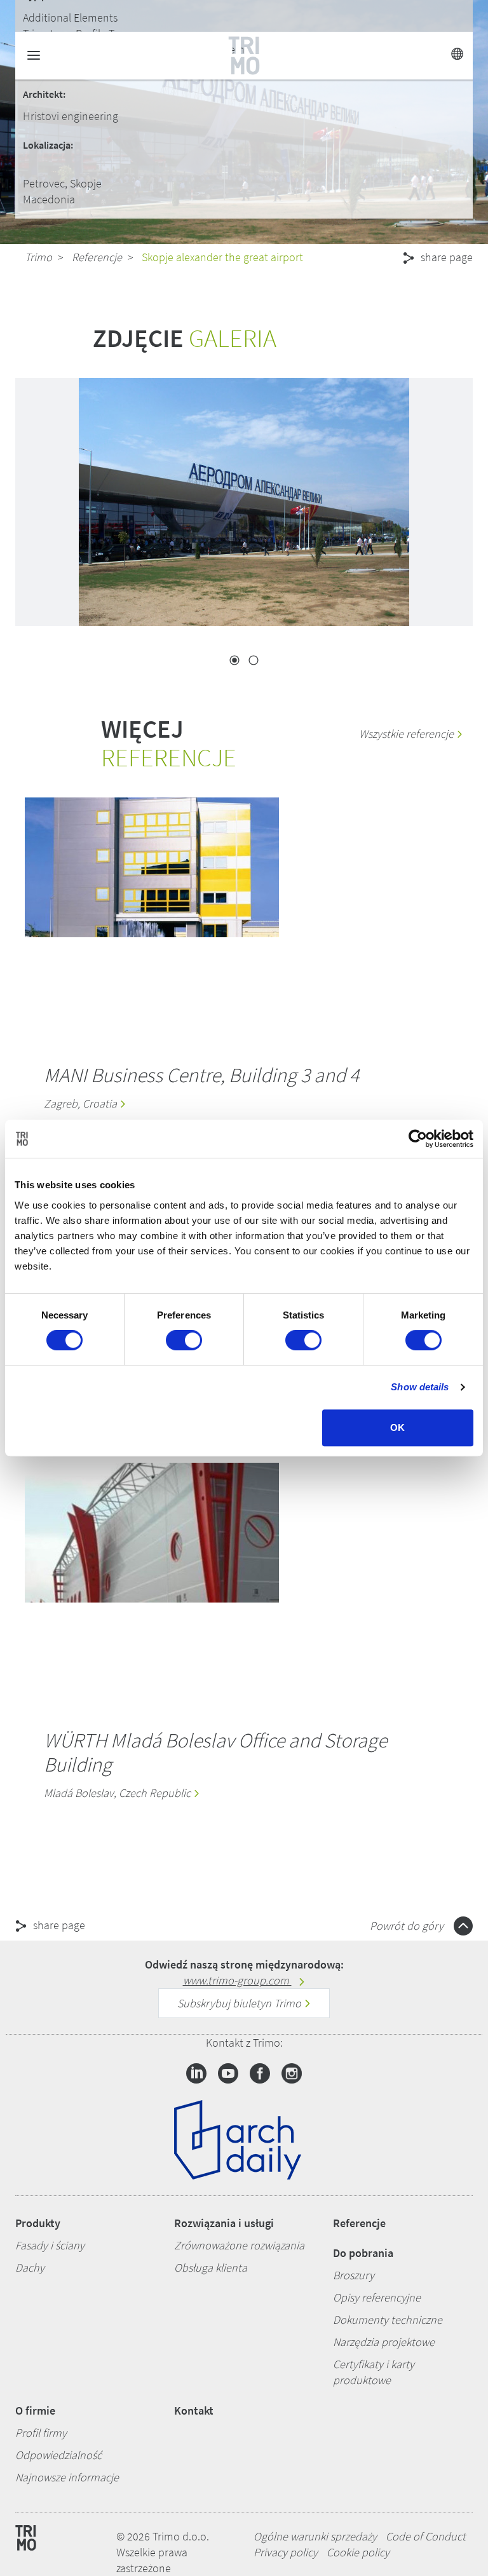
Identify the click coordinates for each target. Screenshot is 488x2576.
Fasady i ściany (50, 2245)
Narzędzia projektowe (384, 2342)
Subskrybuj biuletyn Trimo (241, 2003)
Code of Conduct (426, 2536)
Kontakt (194, 2410)
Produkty (38, 2223)
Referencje (97, 257)
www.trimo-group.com (237, 1980)
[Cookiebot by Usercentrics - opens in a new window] (418, 1139)
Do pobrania (363, 2253)
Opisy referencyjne (377, 2297)
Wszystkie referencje (408, 734)
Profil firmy (41, 2433)
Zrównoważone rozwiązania (239, 2245)
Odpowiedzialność (58, 2455)
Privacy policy (286, 2552)
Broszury (354, 2275)
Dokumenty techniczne (388, 2320)
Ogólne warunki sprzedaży (315, 2536)
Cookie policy (358, 2552)
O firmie (35, 2410)
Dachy (30, 2268)
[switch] (184, 1340)
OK (397, 1427)
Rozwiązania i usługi (224, 2223)
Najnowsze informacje (67, 2477)
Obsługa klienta (211, 2268)
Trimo (38, 257)
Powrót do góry (408, 1926)
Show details (420, 1387)
